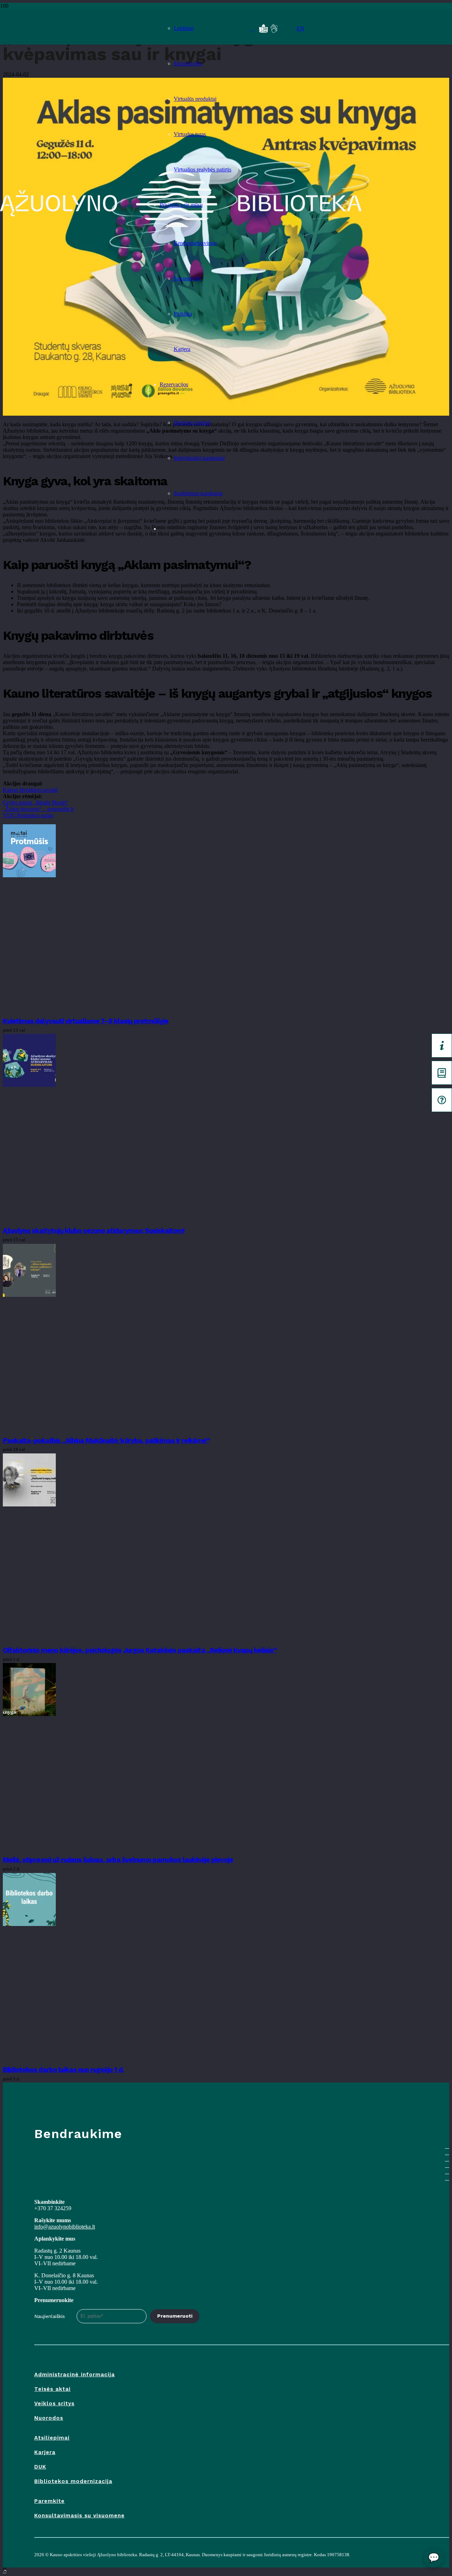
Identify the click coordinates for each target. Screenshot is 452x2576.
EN (301, 28)
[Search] (252, 29)
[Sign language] (274, 29)
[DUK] (442, 1100)
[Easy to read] (263, 29)
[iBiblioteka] (442, 1073)
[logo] (73, 27)
